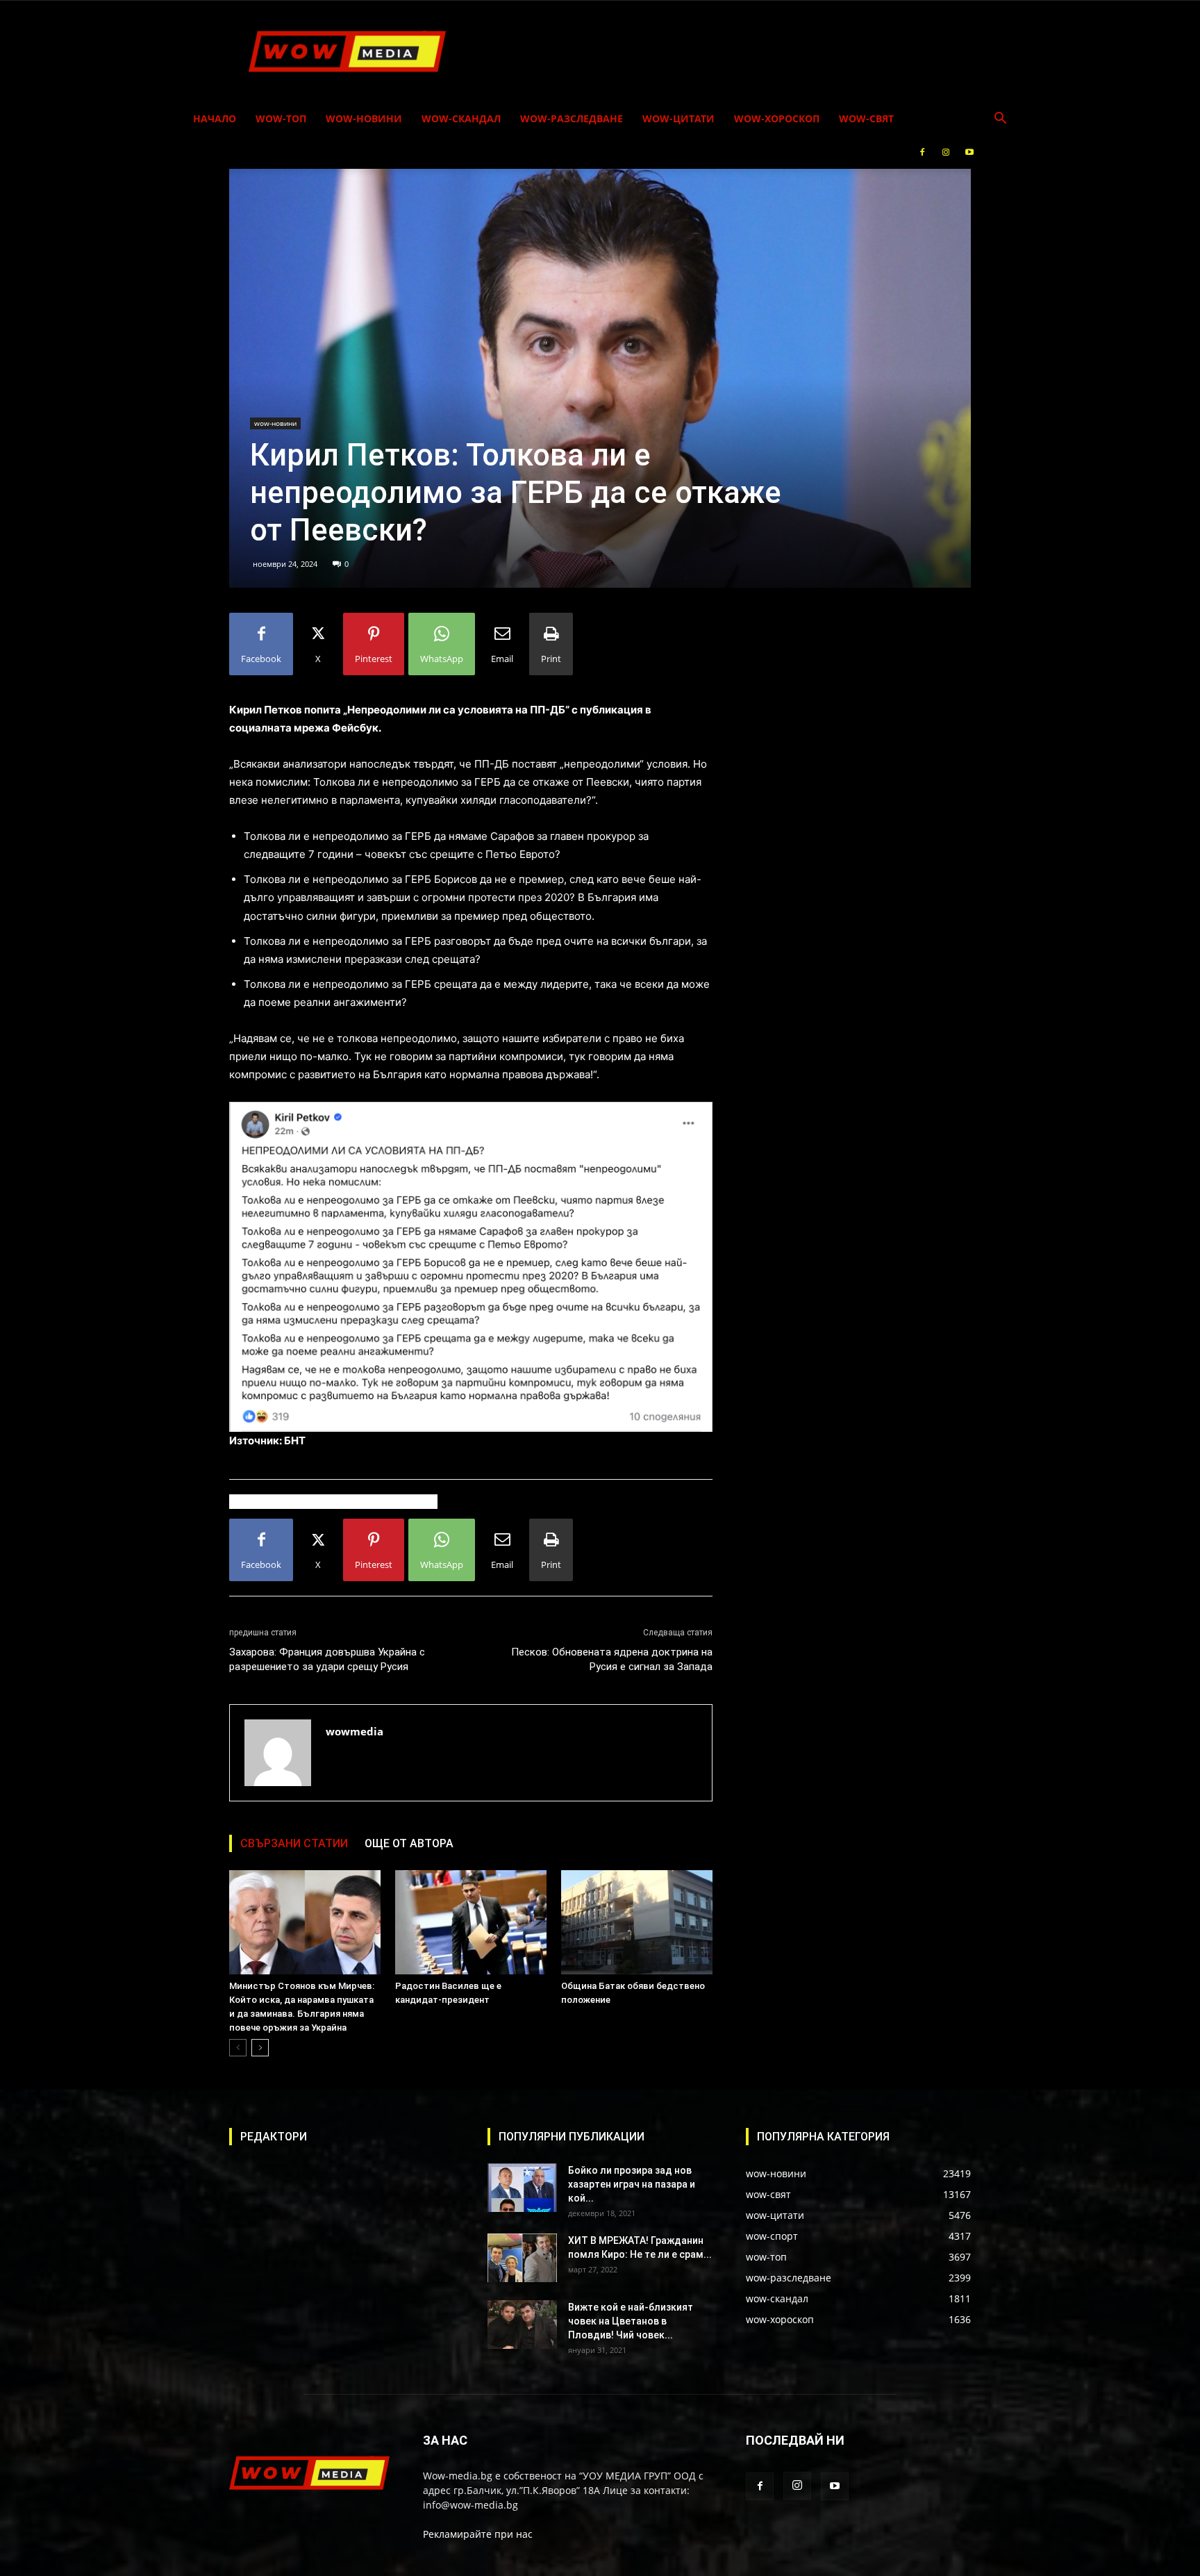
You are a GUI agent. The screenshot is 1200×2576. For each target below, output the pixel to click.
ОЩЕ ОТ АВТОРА (409, 1843)
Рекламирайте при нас (478, 2534)
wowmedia (355, 1731)
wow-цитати (678, 118)
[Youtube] (969, 152)
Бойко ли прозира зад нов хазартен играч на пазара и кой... (632, 2184)
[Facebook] (922, 152)
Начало (215, 118)
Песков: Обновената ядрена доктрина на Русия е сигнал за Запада (612, 1659)
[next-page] (260, 2048)
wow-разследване (572, 118)
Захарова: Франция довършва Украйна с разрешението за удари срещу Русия (327, 1659)
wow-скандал (461, 118)
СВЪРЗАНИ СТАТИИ (294, 1843)
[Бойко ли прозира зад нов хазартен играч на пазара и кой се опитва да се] (522, 2188)
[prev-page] (238, 2048)
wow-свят (866, 118)
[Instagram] (946, 152)
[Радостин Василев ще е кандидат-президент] (471, 1922)
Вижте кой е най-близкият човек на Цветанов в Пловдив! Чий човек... (631, 2321)
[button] (1000, 120)
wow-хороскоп (777, 118)
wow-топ (281, 118)
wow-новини (364, 118)
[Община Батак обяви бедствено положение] (637, 1922)
